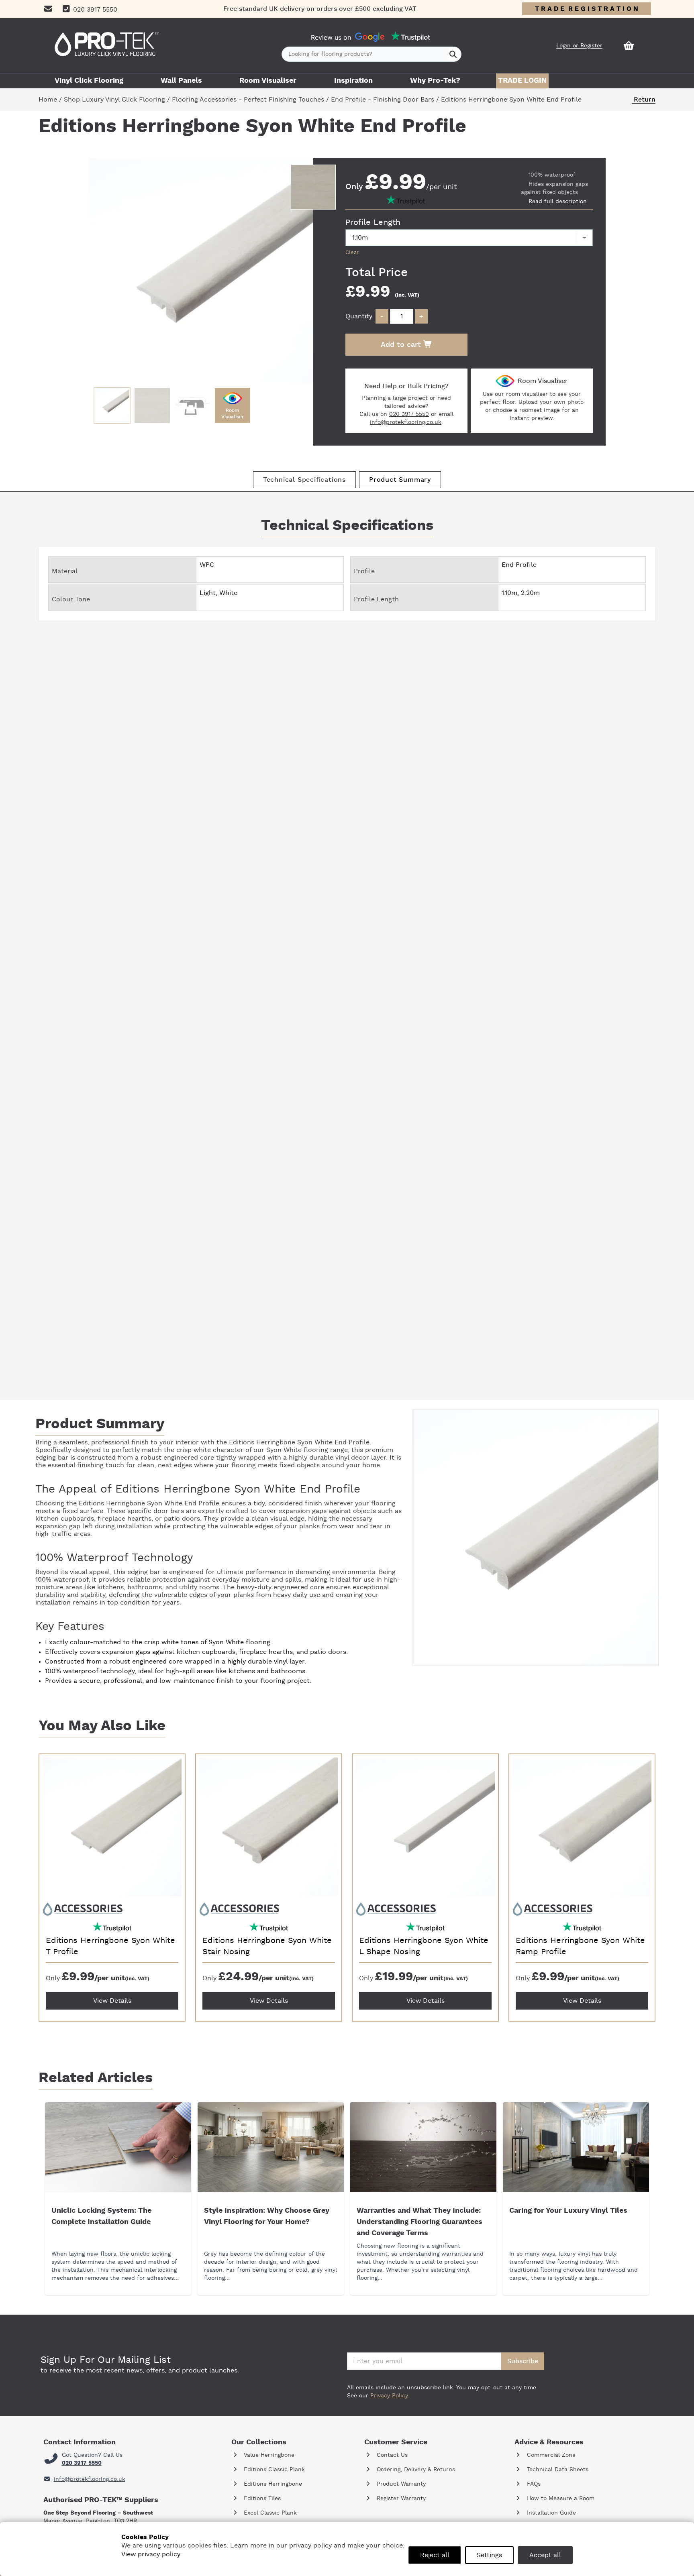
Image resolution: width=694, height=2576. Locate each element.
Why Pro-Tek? (435, 81)
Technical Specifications (304, 480)
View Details (112, 2001)
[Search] (453, 54)
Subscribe (523, 2361)
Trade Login (522, 81)
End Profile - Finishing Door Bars (383, 100)
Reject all (435, 2555)
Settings (489, 2555)
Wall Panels (181, 81)
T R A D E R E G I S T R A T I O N (587, 9)
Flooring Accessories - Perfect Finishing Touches (248, 100)
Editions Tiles (261, 2499)
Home (48, 100)
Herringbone (276, 1442)
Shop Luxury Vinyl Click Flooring (114, 100)
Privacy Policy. (390, 2396)
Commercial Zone (550, 2455)
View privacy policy (151, 2554)
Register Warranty (400, 2499)
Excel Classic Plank (269, 2513)
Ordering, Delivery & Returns (415, 2470)
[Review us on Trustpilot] (410, 37)
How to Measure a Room (560, 2499)
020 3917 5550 (409, 414)
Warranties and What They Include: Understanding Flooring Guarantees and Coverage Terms (419, 2222)
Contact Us (391, 2455)
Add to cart (402, 345)
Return (644, 100)
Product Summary (400, 480)
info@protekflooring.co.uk (406, 422)
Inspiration (353, 81)
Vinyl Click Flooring (89, 81)
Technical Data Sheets (557, 2470)
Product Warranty (400, 2484)
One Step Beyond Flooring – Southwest (98, 2513)
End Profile (352, 1442)
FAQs (533, 2484)
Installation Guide (550, 2513)
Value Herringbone (268, 2455)
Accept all (545, 2555)
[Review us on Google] (370, 37)
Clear (352, 253)
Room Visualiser (268, 81)
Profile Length (373, 222)
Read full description (558, 202)
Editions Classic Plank (273, 2470)
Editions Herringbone (272, 2484)
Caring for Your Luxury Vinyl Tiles (568, 2211)
